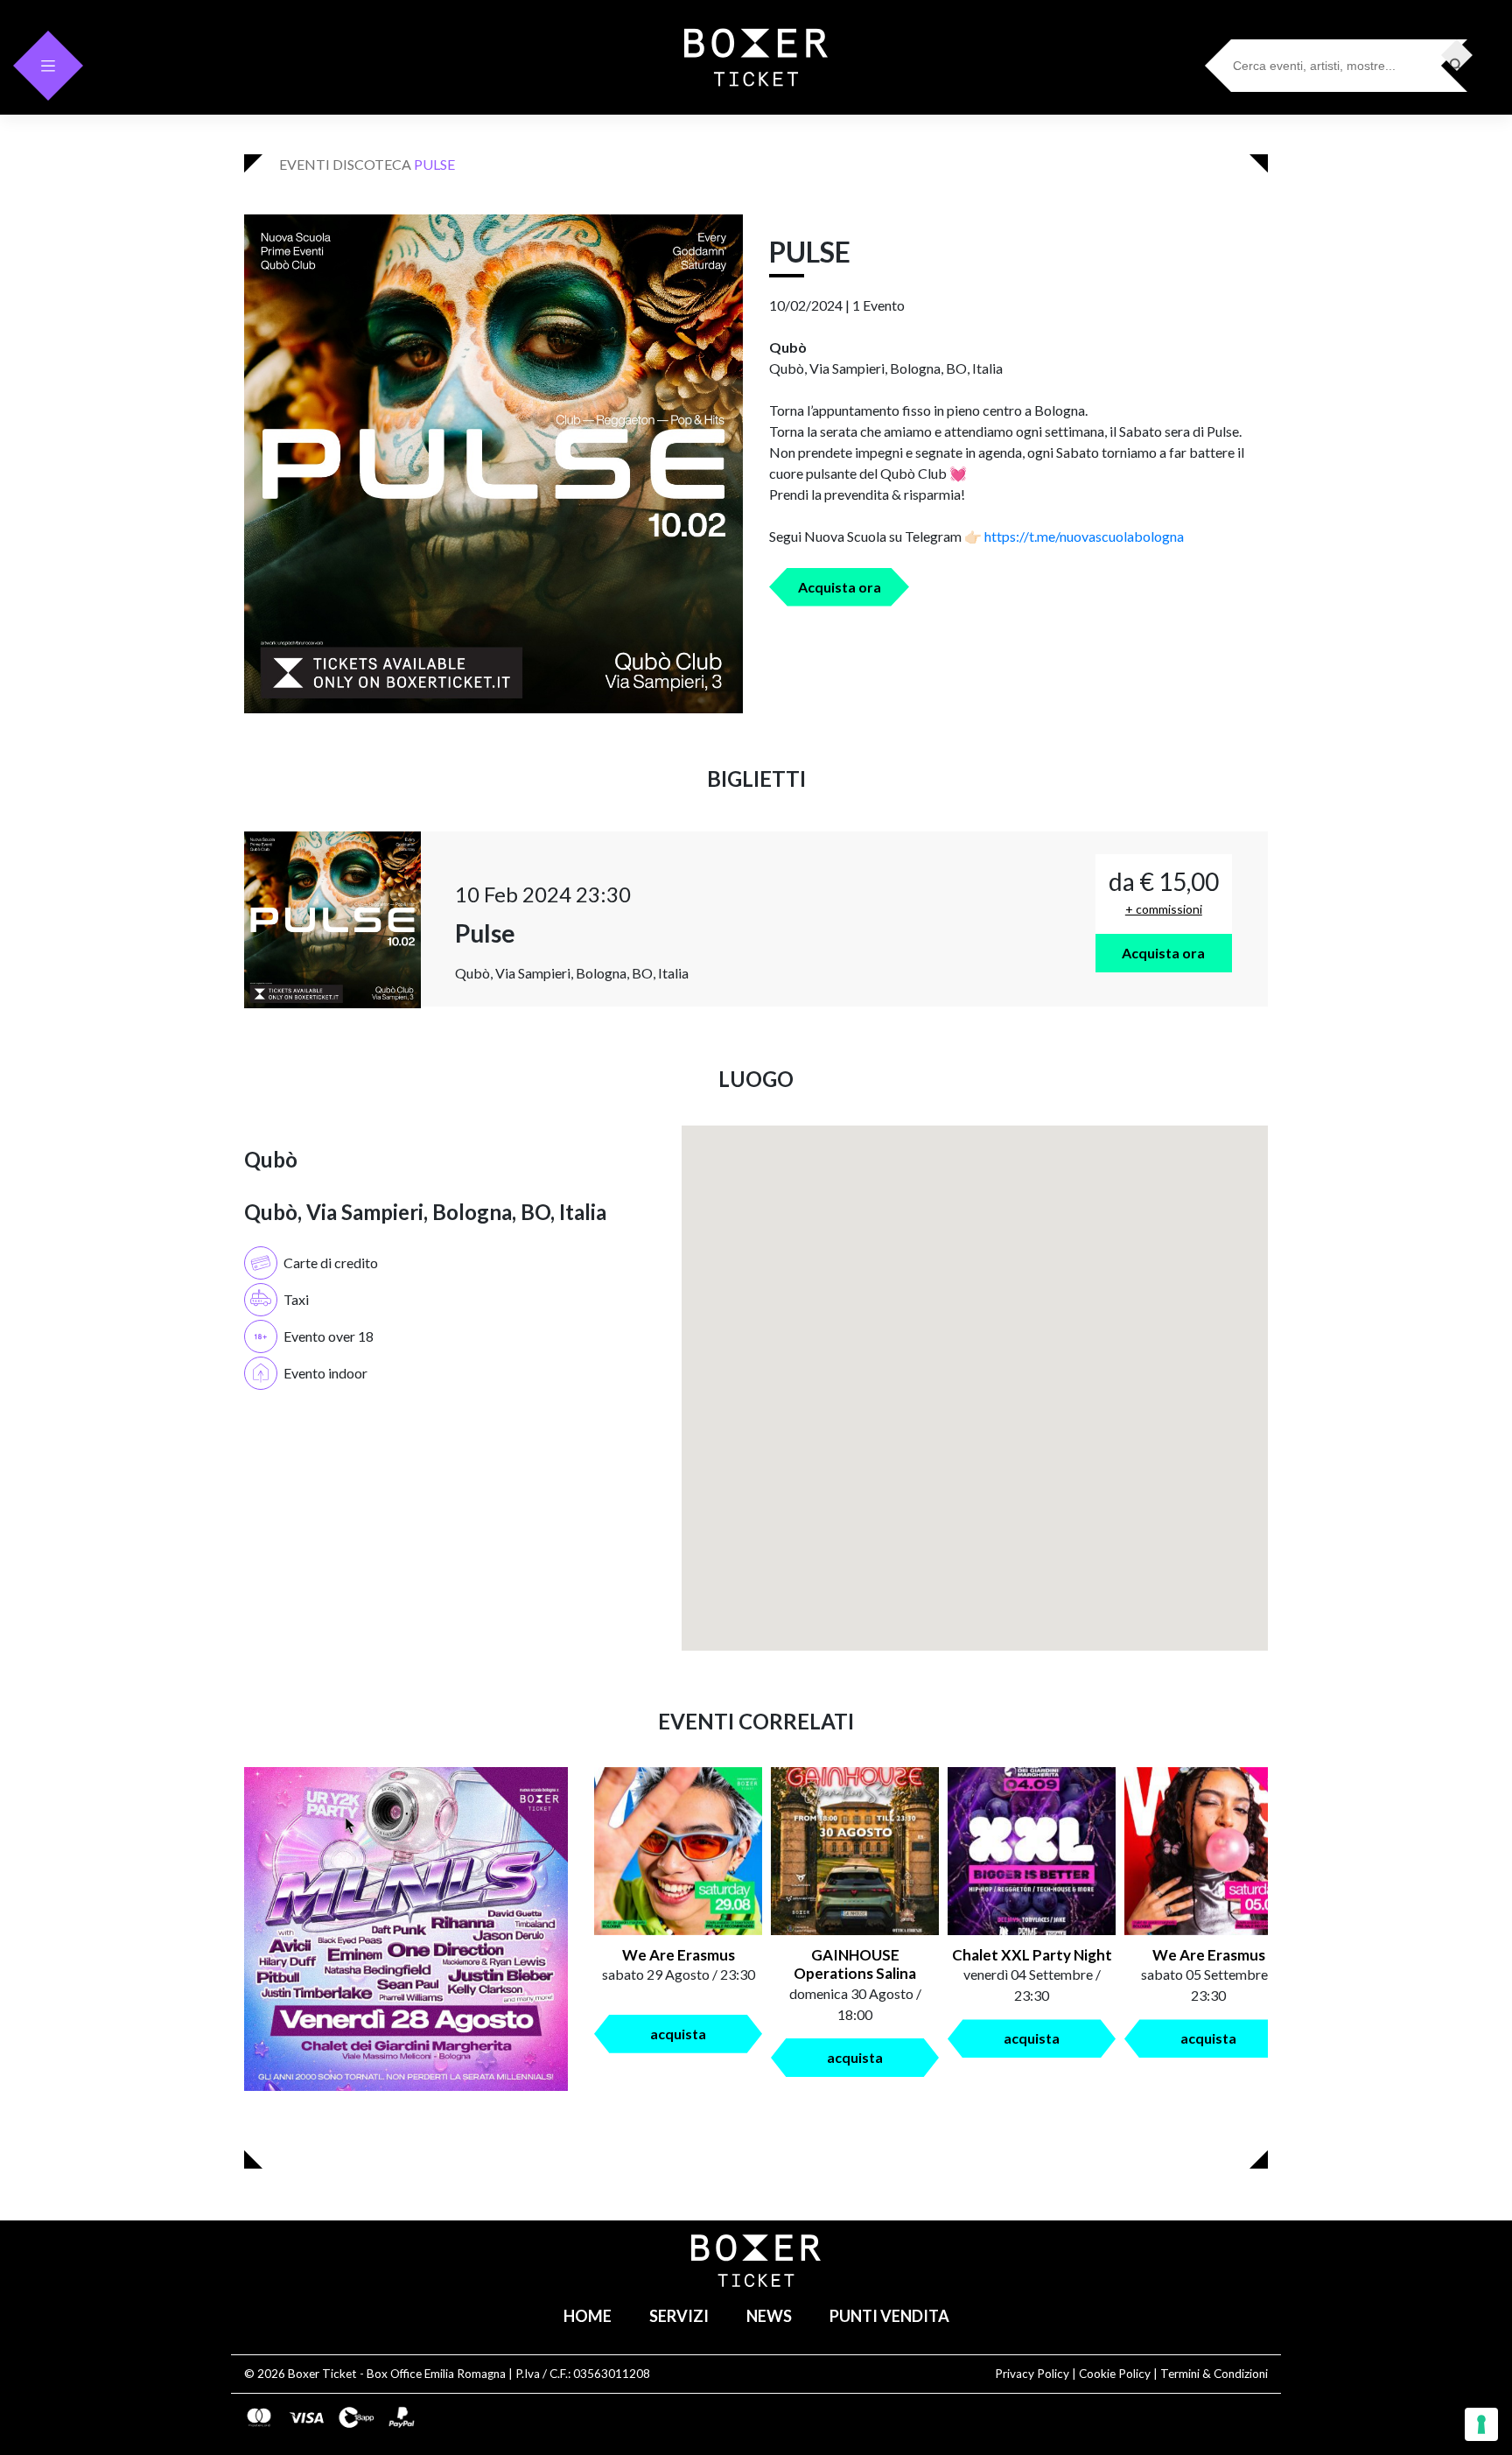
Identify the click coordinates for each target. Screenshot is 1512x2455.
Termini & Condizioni (1214, 2374)
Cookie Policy (1115, 2374)
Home (588, 2316)
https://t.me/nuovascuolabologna (1084, 536)
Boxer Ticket (322, 2374)
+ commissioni (1164, 909)
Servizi (679, 2316)
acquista (678, 2034)
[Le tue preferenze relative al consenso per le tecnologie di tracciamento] (1481, 2424)
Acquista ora (840, 587)
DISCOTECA (372, 164)
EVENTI (304, 164)
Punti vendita (889, 2316)
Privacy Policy (1032, 2374)
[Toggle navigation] (48, 66)
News (769, 2316)
